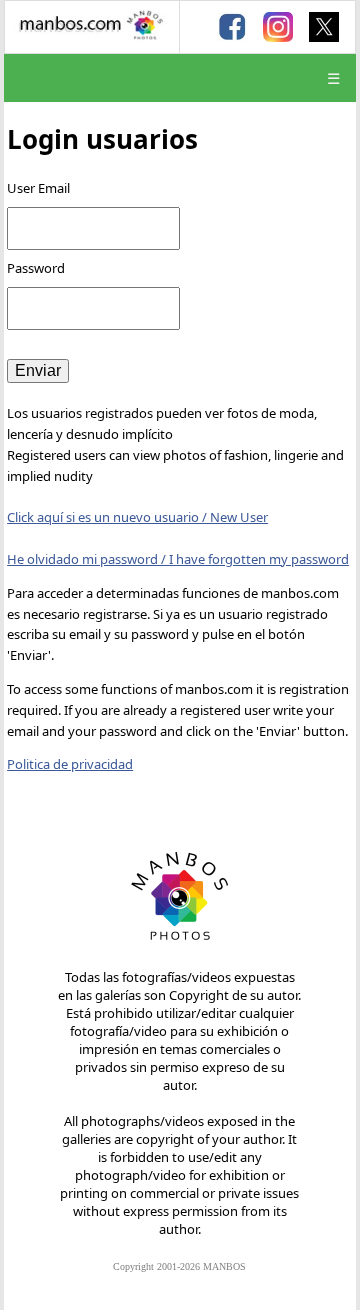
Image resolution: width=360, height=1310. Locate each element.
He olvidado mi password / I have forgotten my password (178, 559)
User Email (38, 188)
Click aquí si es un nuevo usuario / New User (137, 517)
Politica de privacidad (70, 764)
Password (37, 268)
